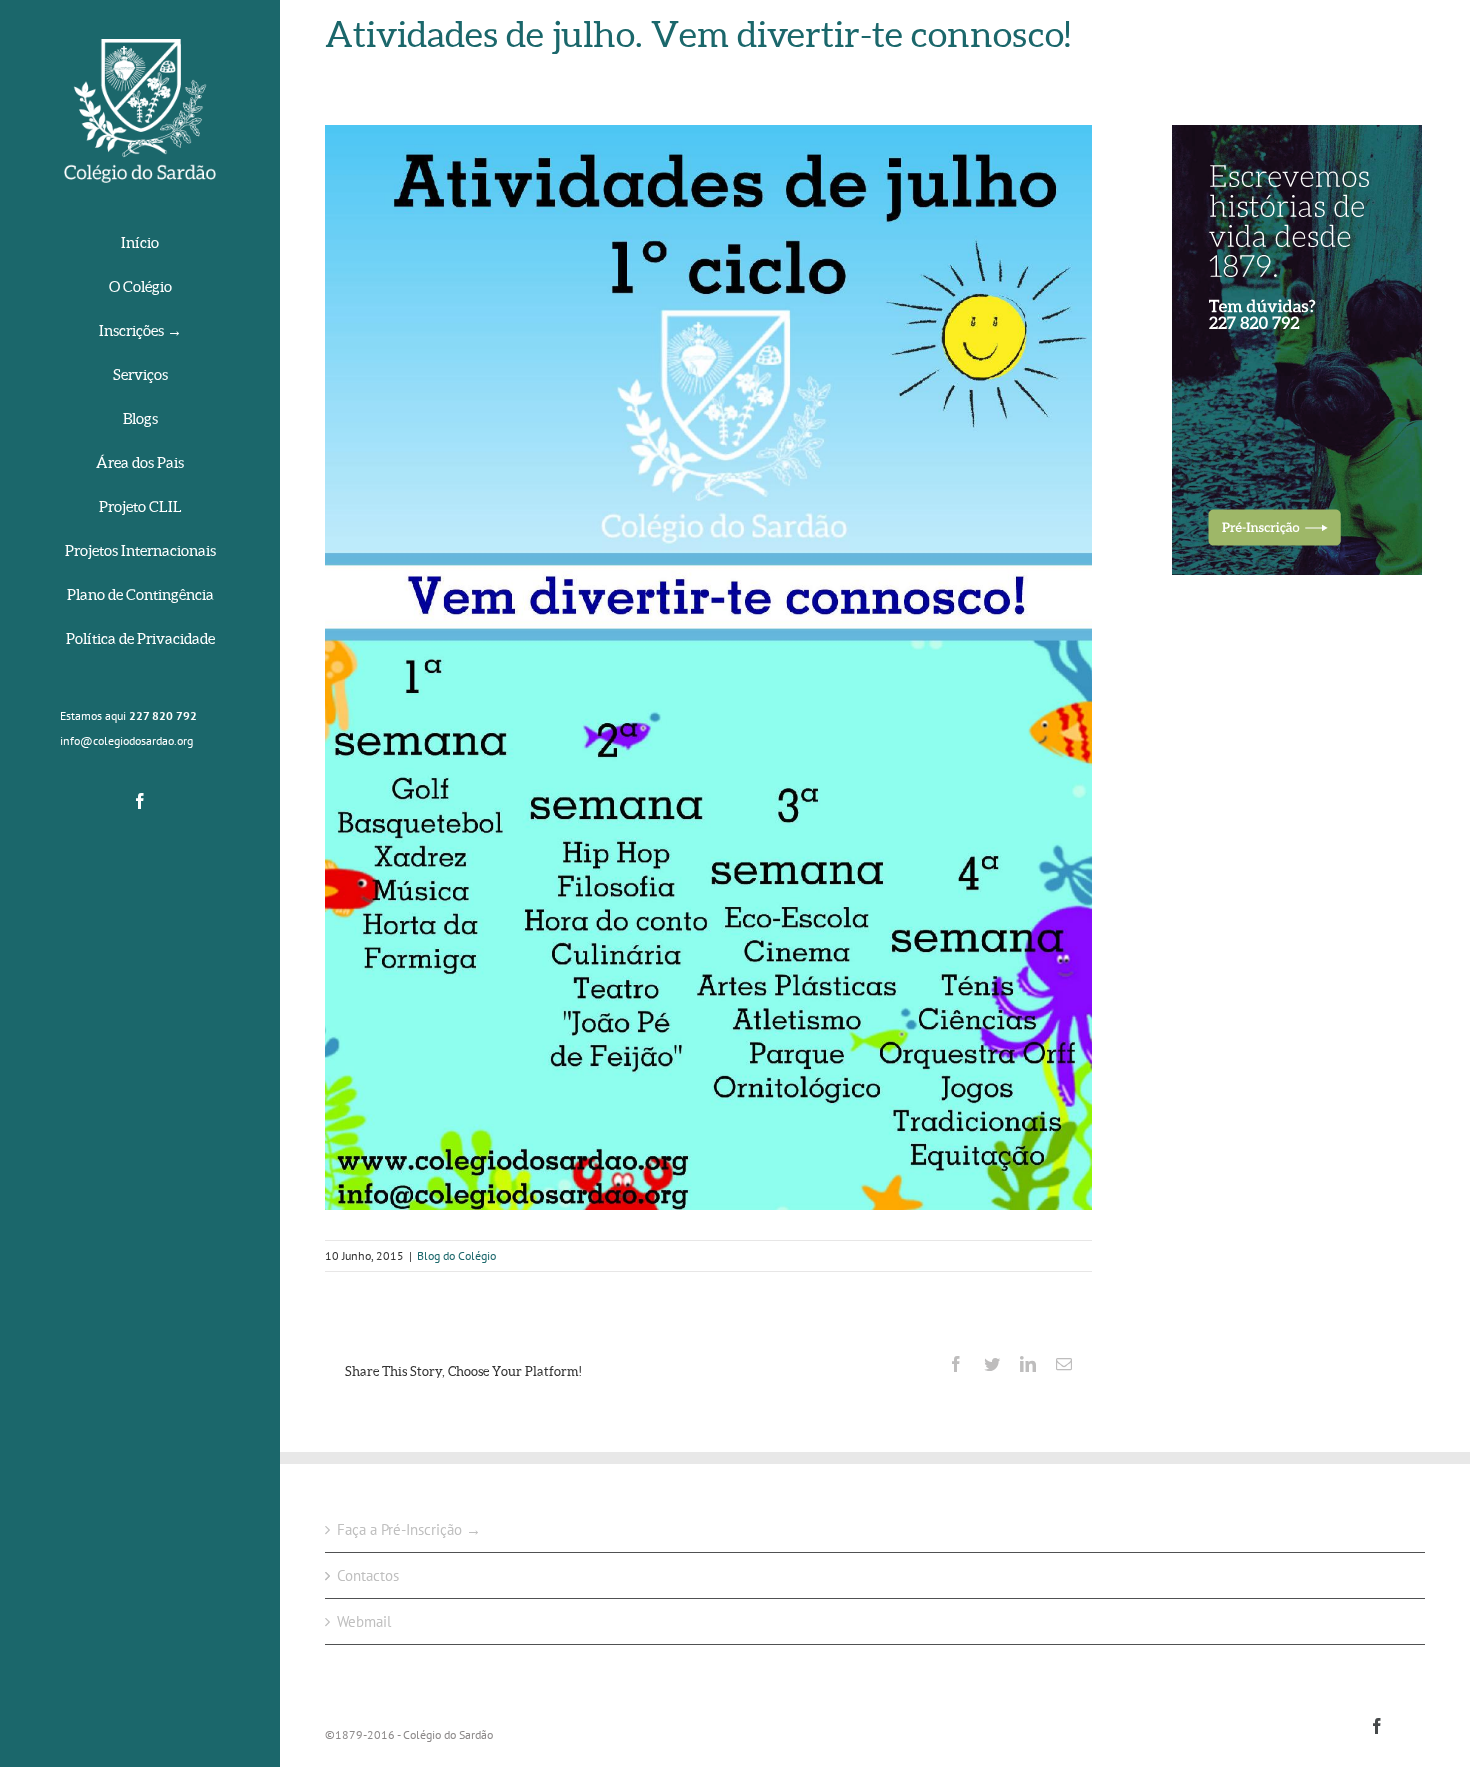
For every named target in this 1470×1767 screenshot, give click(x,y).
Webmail (364, 1621)
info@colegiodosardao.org (126, 740)
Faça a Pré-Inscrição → (409, 1529)
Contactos (368, 1575)
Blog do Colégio (456, 1255)
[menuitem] (140, 244)
